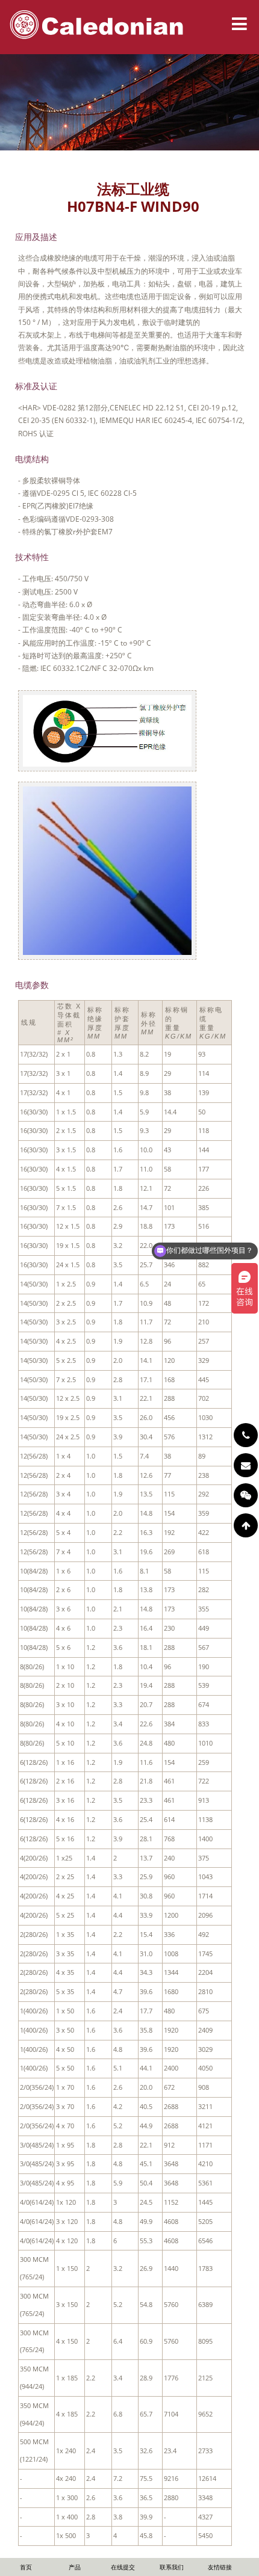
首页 (26, 2567)
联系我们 (172, 2567)
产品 (75, 2567)
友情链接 (220, 2567)
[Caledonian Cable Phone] (246, 1435)
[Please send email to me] (246, 1465)
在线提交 (123, 2567)
